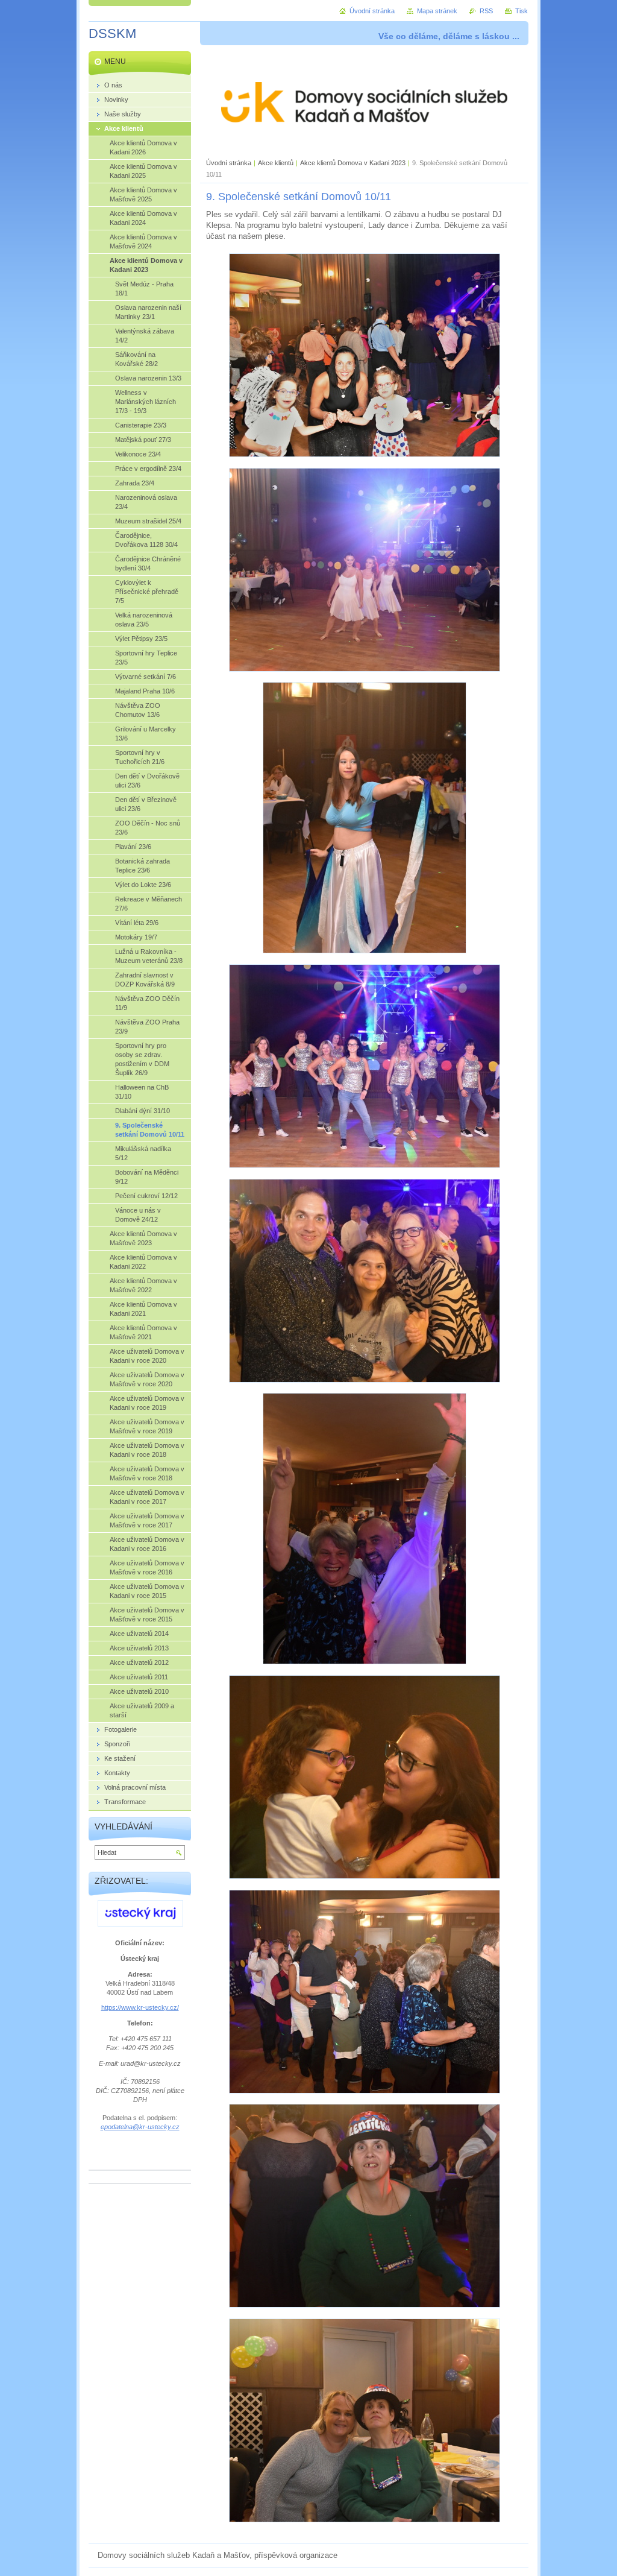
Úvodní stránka (229, 163)
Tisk (521, 11)
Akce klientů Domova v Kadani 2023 (353, 163)
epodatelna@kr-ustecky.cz (140, 2127)
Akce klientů (276, 163)
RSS (486, 11)
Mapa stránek (437, 11)
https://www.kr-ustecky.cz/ (140, 2007)
